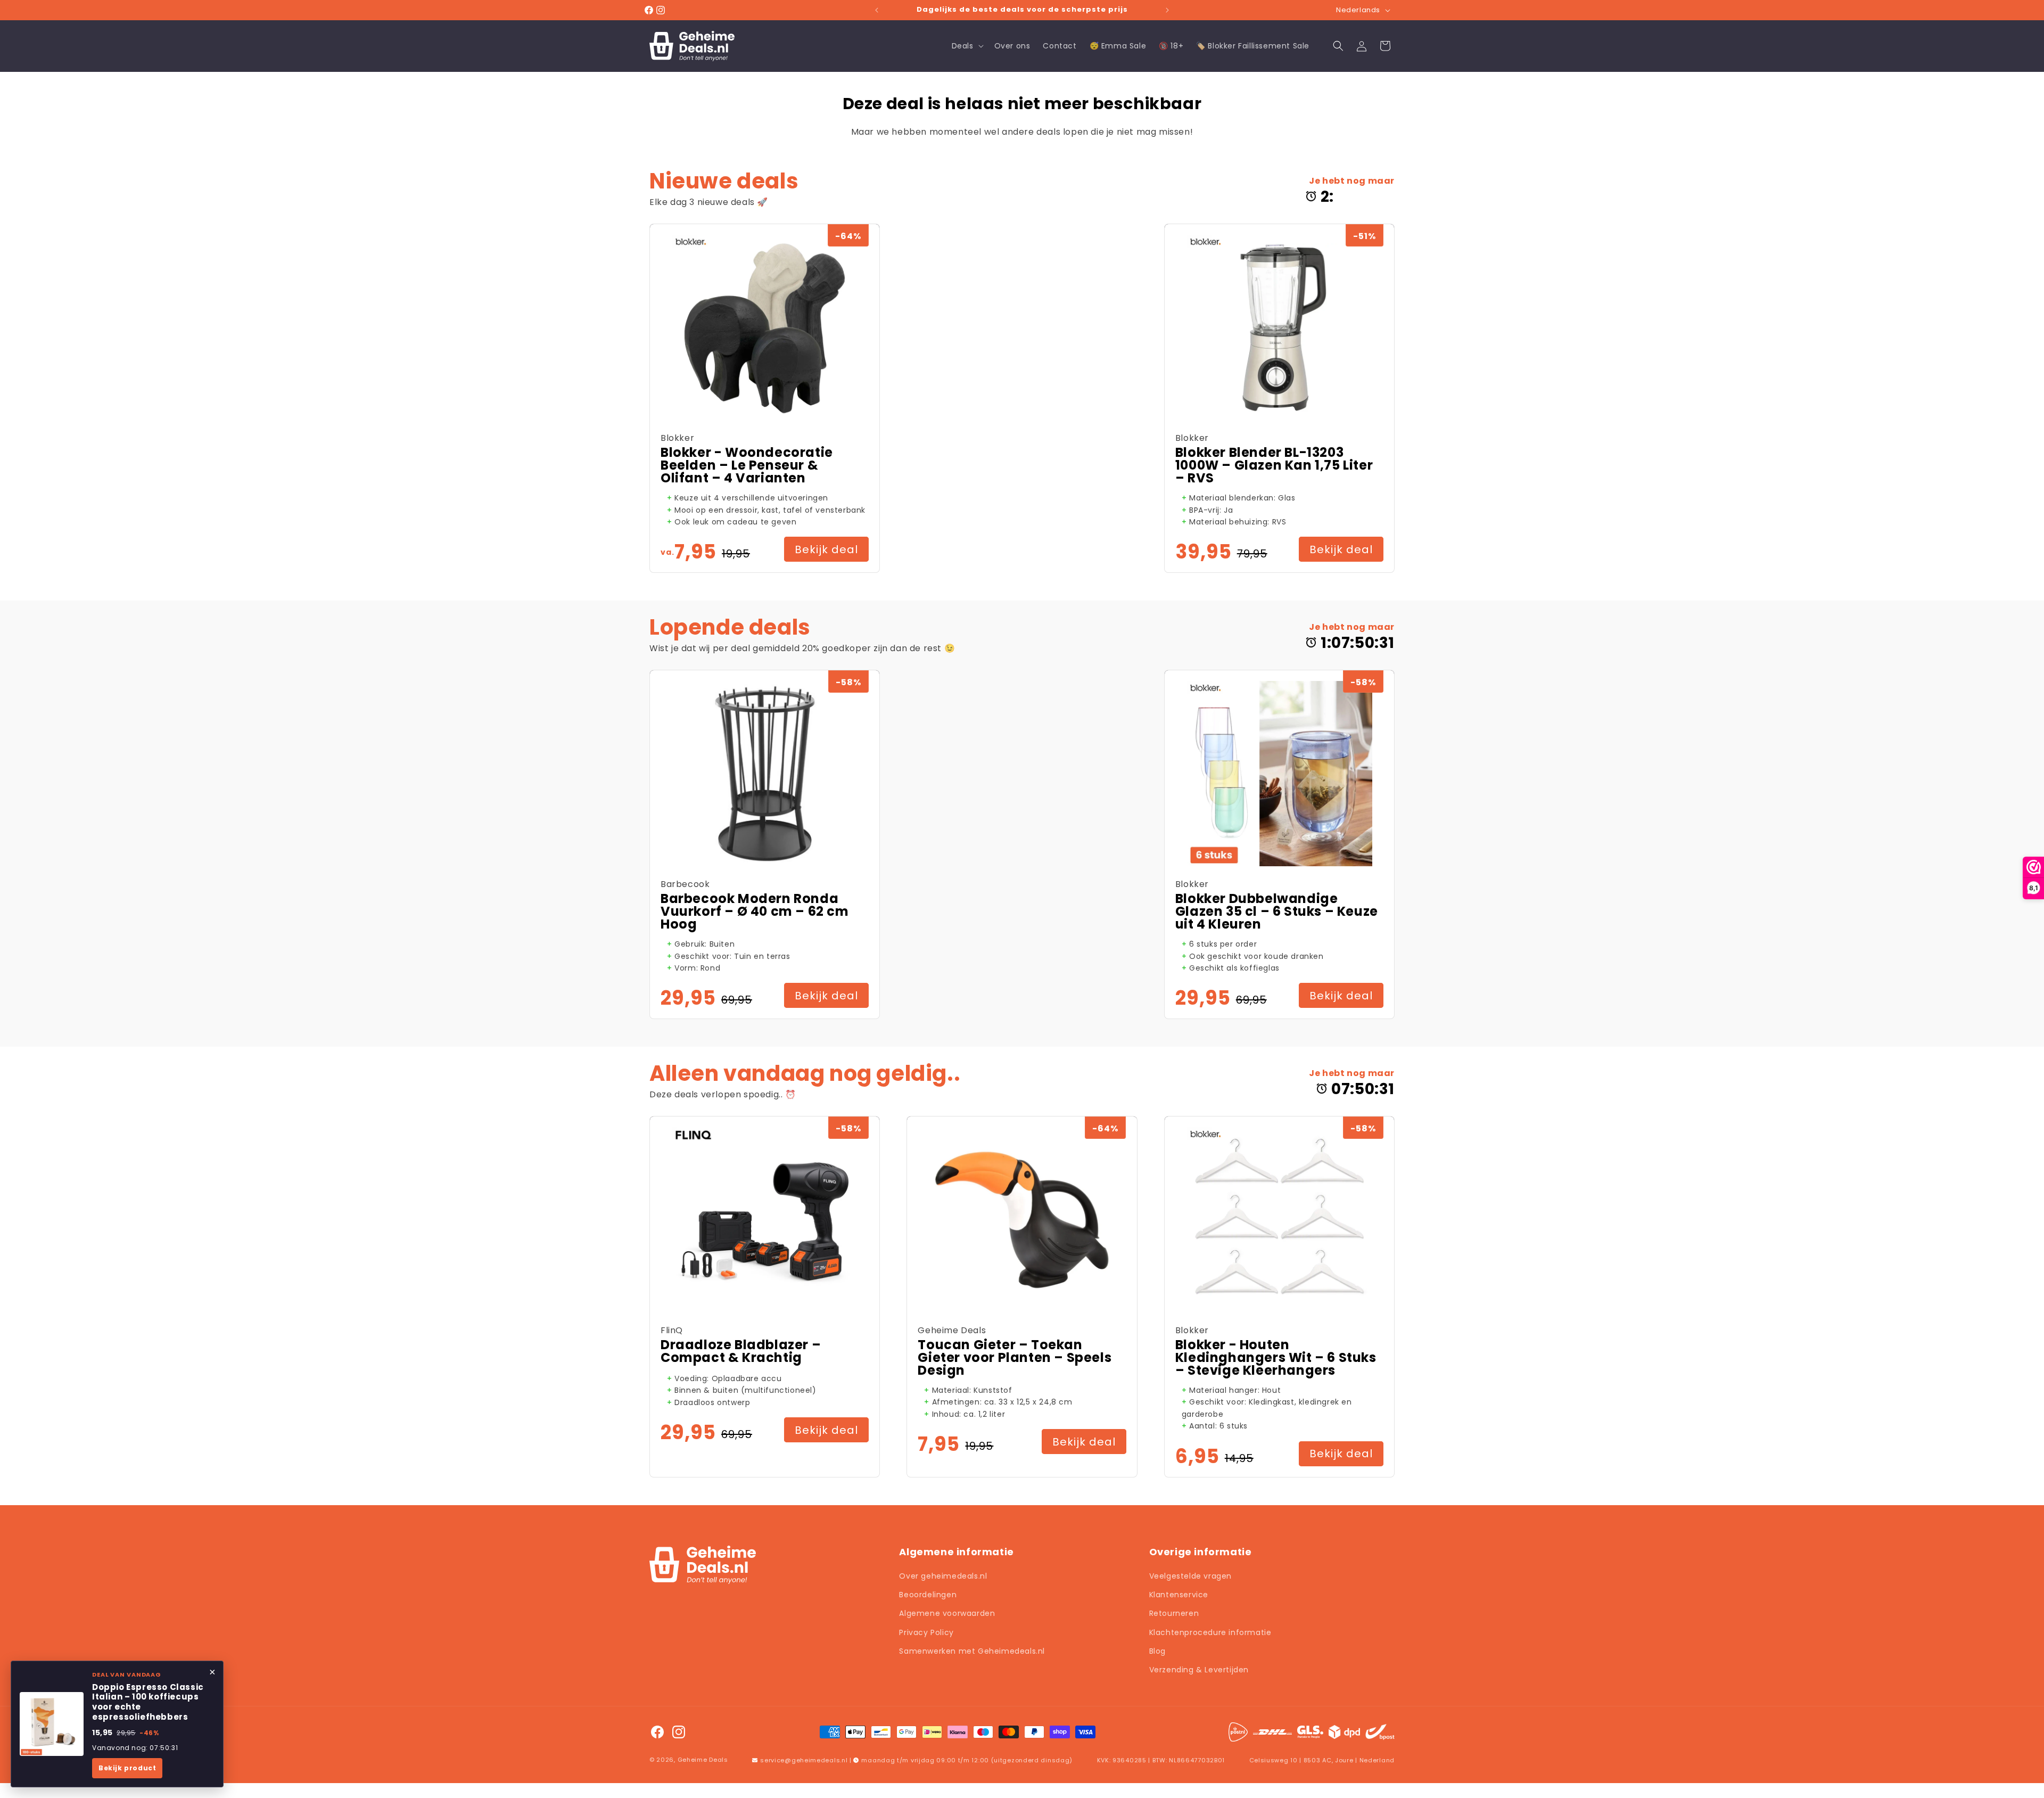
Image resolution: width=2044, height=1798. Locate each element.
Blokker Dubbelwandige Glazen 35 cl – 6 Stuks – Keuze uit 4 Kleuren (1277, 912)
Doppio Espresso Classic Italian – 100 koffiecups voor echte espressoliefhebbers (148, 1702)
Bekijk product (127, 1768)
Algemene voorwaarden (947, 1613)
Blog (1157, 1651)
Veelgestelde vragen (1190, 1576)
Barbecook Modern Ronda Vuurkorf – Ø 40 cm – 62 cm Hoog (755, 912)
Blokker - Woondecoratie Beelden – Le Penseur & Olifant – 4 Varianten (747, 465)
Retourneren (1174, 1613)
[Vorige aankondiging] (877, 10)
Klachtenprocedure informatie (1210, 1632)
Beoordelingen (928, 1595)
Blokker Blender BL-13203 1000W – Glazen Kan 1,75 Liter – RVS (1274, 465)
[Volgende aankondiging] (1167, 10)
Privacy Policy (926, 1632)
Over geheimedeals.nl (943, 1576)
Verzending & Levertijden (1199, 1670)
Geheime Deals (703, 1760)
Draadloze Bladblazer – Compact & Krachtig (741, 1351)
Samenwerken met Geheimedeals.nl (972, 1651)
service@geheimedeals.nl (804, 1760)
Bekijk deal (826, 549)
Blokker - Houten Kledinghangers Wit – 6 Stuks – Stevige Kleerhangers (1276, 1358)
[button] (967, 46)
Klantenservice (1179, 1595)
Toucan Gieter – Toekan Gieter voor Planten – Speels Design (1015, 1358)
